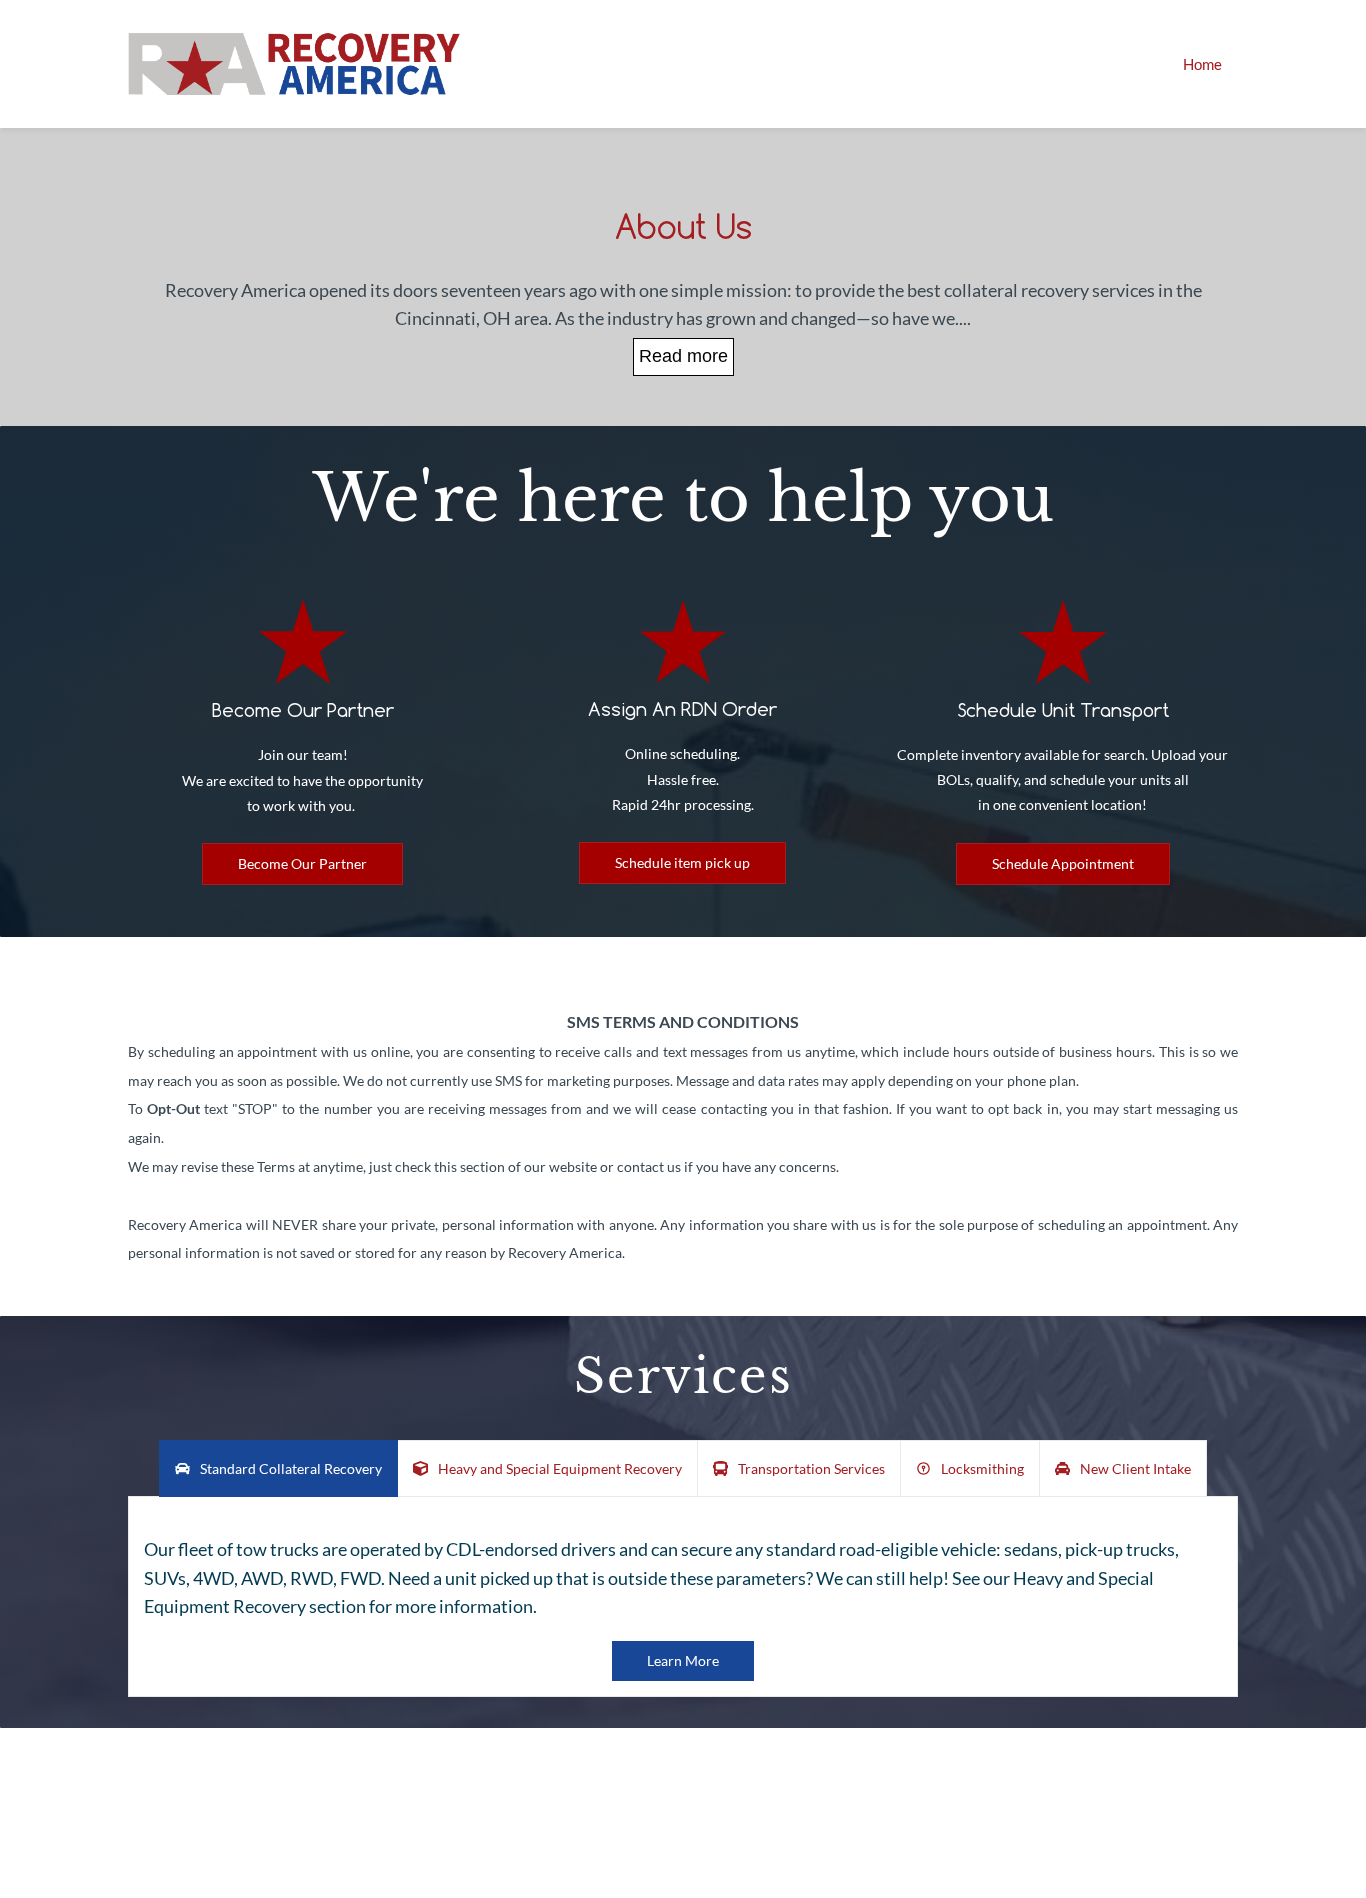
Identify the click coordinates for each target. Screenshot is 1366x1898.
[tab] (278, 1468)
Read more (683, 356)
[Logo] (294, 64)
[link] (303, 613)
